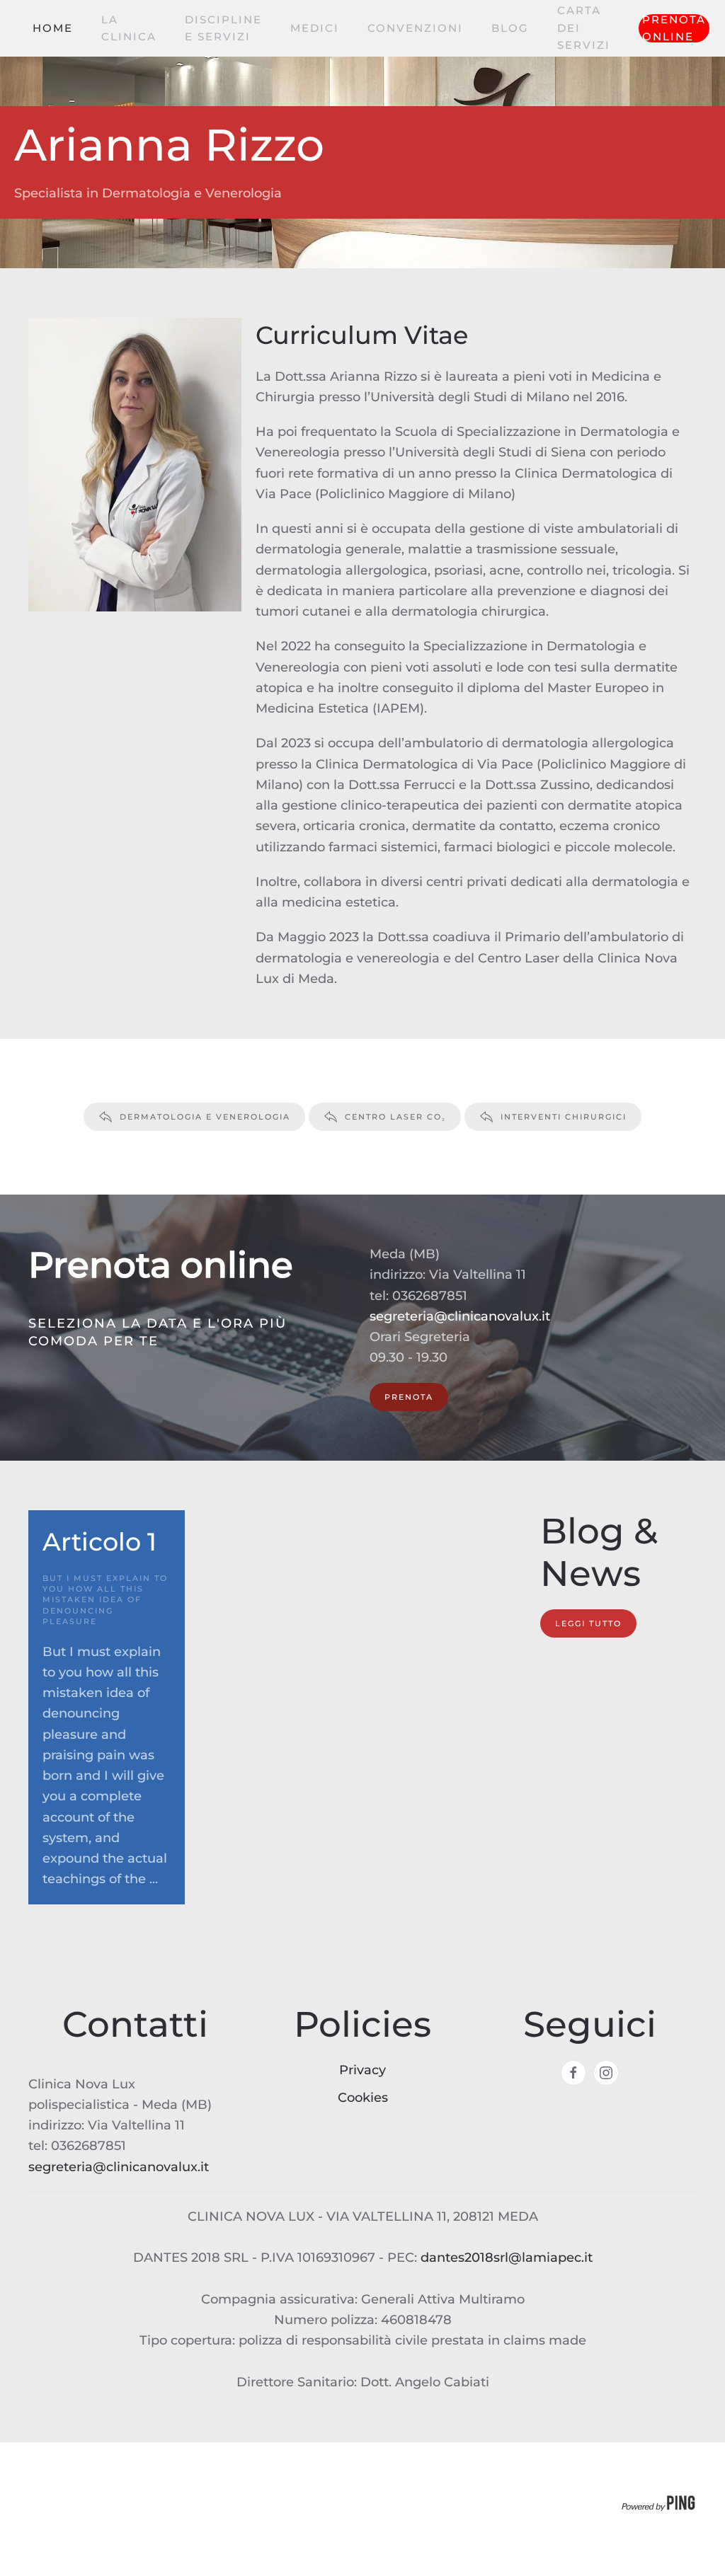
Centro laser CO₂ (395, 1117)
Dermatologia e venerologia (205, 1117)
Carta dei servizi (584, 28)
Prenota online (674, 28)
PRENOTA (409, 1397)
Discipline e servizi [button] (223, 28)
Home (53, 28)
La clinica (129, 28)
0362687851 (430, 1296)
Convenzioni (415, 28)
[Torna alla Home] (30, 28)
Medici (315, 28)
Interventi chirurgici (564, 1117)
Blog (510, 28)
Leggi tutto (588, 1623)
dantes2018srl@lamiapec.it (507, 2258)
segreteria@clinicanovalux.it (460, 1316)
